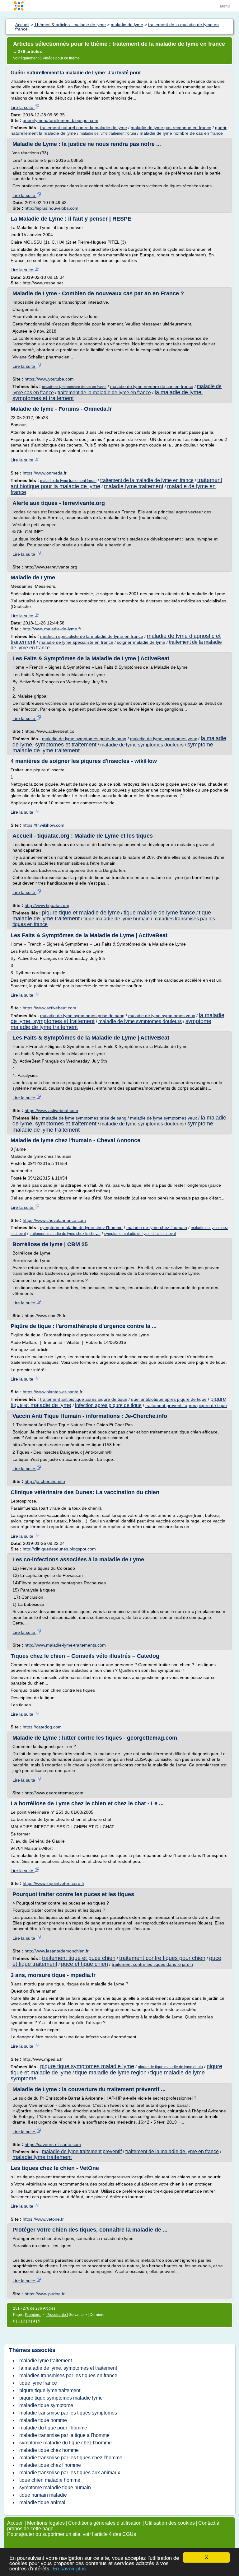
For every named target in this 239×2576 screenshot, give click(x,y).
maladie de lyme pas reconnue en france (171, 128)
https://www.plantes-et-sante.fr (53, 1392)
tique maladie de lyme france (159, 913)
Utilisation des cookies (170, 2523)
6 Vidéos (47, 58)
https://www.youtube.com (49, 379)
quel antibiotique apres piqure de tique (169, 1399)
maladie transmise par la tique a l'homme (64, 2435)
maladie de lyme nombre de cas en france (181, 133)
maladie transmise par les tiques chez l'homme (71, 2458)
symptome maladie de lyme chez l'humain (81, 1227)
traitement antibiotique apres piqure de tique (84, 1399)
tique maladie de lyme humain (117, 919)
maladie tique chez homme (49, 2450)
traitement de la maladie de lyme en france (104, 393)
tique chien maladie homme (50, 2480)
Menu (225, 6)
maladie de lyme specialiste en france (76, 642)
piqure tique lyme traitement (50, 2390)
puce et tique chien (84, 1964)
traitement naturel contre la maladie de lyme (84, 128)
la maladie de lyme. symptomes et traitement (68, 2368)
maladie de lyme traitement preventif (82, 2151)
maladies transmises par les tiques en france (68, 2375)
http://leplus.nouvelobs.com (52, 208)
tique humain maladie (43, 2495)
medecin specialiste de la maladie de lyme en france (92, 636)
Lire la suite (23, 107)
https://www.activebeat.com (49, 1008)
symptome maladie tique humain (55, 2487)
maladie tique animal (42, 2502)
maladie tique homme (43, 2420)
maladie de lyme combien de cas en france (74, 387)
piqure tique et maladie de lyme (81, 913)
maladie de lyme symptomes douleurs (142, 745)
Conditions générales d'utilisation (105, 2523)
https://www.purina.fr (45, 2294)
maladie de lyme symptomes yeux (164, 739)
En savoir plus (69, 2569)
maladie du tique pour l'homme (53, 2428)
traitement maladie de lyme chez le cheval (65, 1234)
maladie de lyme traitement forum (108, 133)
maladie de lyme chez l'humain (157, 1227)
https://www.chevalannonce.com (54, 1220)
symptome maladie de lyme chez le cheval (140, 1234)
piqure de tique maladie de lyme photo (170, 2067)
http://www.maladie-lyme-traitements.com (65, 1645)
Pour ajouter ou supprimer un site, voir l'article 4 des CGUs (72, 2534)
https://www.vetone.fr (43, 2219)
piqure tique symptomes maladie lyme (87, 2066)
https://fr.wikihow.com (44, 825)
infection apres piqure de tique (108, 1405)
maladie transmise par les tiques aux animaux (70, 2473)
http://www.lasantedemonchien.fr (57, 1951)
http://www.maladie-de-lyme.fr (52, 629)
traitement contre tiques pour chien (162, 1958)
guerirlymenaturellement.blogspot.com (61, 120)
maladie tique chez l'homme (50, 2465)
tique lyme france (38, 2383)
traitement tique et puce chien (79, 1958)
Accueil (15, 2523)
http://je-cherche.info (45, 1481)
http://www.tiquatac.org (47, 905)
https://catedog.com (42, 1727)
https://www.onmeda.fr (45, 473)
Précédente (57, 2315)
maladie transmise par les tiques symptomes (68, 2413)
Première (33, 2315)
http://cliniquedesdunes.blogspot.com (59, 1549)
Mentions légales (46, 2523)
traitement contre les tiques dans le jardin (152, 1964)
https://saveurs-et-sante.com (53, 2144)
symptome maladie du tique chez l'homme (66, 2443)
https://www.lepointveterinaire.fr (54, 1883)
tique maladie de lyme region (111, 2073)
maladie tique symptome (46, 2405)
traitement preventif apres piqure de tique (186, 1405)
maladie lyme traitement (134, 486)
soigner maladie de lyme (141, 642)
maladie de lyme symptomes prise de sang (84, 739)
